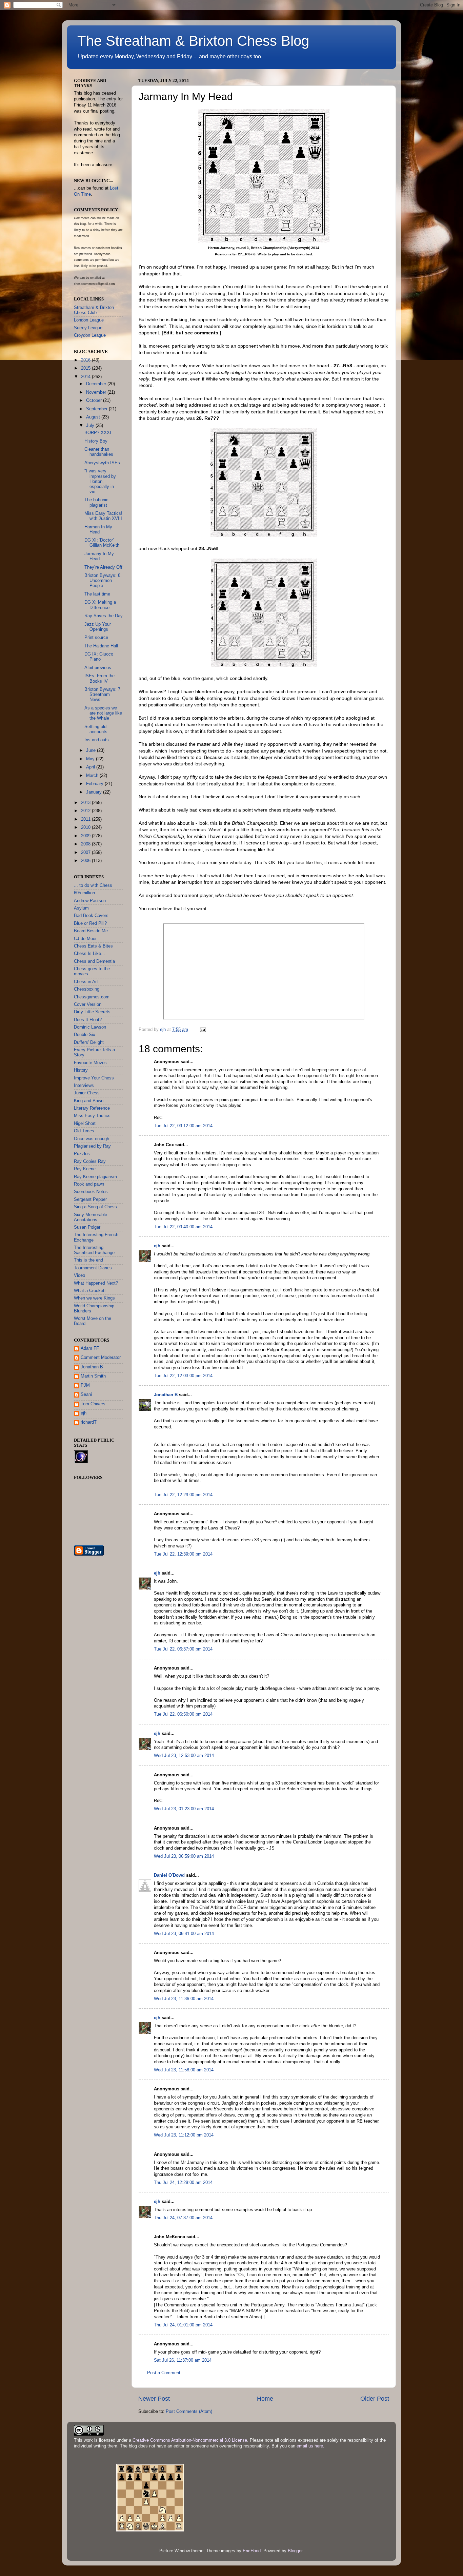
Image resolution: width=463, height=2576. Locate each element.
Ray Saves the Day (104, 616)
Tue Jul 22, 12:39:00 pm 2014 (183, 1554)
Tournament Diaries (93, 1268)
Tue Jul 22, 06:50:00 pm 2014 (183, 1714)
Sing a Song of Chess (95, 1207)
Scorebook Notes (91, 1192)
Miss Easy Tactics (92, 1116)
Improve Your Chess (94, 1078)
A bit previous (98, 668)
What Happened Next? (96, 1283)
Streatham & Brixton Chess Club (94, 310)
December (97, 384)
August (94, 417)
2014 (86, 377)
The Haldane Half (101, 646)
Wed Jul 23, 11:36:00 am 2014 (184, 1999)
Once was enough (92, 1139)
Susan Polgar (87, 1227)
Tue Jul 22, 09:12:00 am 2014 (183, 1126)
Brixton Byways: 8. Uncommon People (103, 581)
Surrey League (88, 328)
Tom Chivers (93, 1404)
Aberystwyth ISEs (102, 463)
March (93, 776)
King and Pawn (89, 1101)
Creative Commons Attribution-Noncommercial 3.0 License (190, 2440)
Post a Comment (164, 2373)
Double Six (85, 1035)
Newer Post (154, 2399)
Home (265, 2399)
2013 (86, 803)
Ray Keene (85, 1169)
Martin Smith (93, 1376)
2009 (86, 836)
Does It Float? (88, 1020)
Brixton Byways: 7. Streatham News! (103, 695)
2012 (86, 811)
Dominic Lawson (90, 1027)
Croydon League (90, 335)
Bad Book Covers (91, 916)
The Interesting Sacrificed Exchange (94, 1250)
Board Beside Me (91, 931)
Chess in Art (86, 982)
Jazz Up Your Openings (98, 627)
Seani (86, 1394)
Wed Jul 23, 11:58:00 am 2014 (184, 2070)
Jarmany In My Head (99, 556)
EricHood (252, 2551)
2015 (86, 368)
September (97, 409)
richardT (89, 1422)
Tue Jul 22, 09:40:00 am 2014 (183, 1227)
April (91, 767)
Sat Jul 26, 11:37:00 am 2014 (183, 2360)
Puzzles (82, 1154)
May (91, 759)
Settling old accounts (96, 729)
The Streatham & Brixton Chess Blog (193, 41)
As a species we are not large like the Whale (103, 713)
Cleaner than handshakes (99, 452)
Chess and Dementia (94, 961)
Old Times (84, 1131)
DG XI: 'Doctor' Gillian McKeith (102, 543)
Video (79, 1275)
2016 (86, 360)
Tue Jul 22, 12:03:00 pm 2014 (183, 1376)
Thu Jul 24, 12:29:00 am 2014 (183, 2183)
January (95, 792)
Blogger (295, 2551)
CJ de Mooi (85, 939)
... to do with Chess (93, 885)
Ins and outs (97, 740)
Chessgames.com (92, 997)
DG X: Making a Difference (100, 605)
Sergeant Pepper (90, 1199)
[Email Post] (203, 1030)
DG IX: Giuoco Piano (99, 657)
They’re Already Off (103, 567)
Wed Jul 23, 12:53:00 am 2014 (184, 1756)
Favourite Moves (90, 1063)
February (95, 784)
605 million (84, 893)
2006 (86, 861)
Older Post (375, 2399)
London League (89, 320)
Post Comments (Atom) (189, 2412)
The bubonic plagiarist (96, 502)
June (92, 750)
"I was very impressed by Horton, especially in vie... (100, 481)
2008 (86, 844)
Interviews (84, 1086)
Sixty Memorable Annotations (90, 1217)
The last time (97, 594)
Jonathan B (166, 1395)
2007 (86, 853)
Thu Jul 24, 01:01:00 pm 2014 (183, 2325)
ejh (157, 1246)
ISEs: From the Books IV (99, 678)
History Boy (96, 441)
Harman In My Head (98, 530)
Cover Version (88, 1004)
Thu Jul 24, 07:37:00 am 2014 (183, 2218)
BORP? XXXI (98, 433)
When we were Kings (94, 1298)
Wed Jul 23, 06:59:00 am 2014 (184, 1856)
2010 (86, 827)
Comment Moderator (101, 1358)
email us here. (310, 2446)
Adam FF (90, 1348)
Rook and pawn (89, 1184)
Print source (96, 638)
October (95, 401)
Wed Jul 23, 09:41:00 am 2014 (184, 1934)
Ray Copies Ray (90, 1162)
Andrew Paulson (90, 901)
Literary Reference (92, 1108)
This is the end (88, 1260)
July (91, 426)
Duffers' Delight (89, 1042)
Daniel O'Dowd (169, 1875)
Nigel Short (85, 1124)
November (97, 392)
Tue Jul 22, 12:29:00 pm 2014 (183, 1495)
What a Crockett (90, 1291)
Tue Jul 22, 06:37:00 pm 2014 (183, 1649)
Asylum (81, 908)
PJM (85, 1385)
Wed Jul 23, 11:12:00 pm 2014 (184, 2135)
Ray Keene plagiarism (95, 1177)
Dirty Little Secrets (92, 1012)
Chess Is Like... (89, 954)
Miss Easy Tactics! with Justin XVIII (103, 516)
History (81, 1070)
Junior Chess (87, 1093)
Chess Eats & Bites (93, 946)
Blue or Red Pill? (90, 923)
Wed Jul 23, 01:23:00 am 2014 (184, 1809)
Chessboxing (87, 989)
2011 (86, 819)
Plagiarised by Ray (92, 1146)
